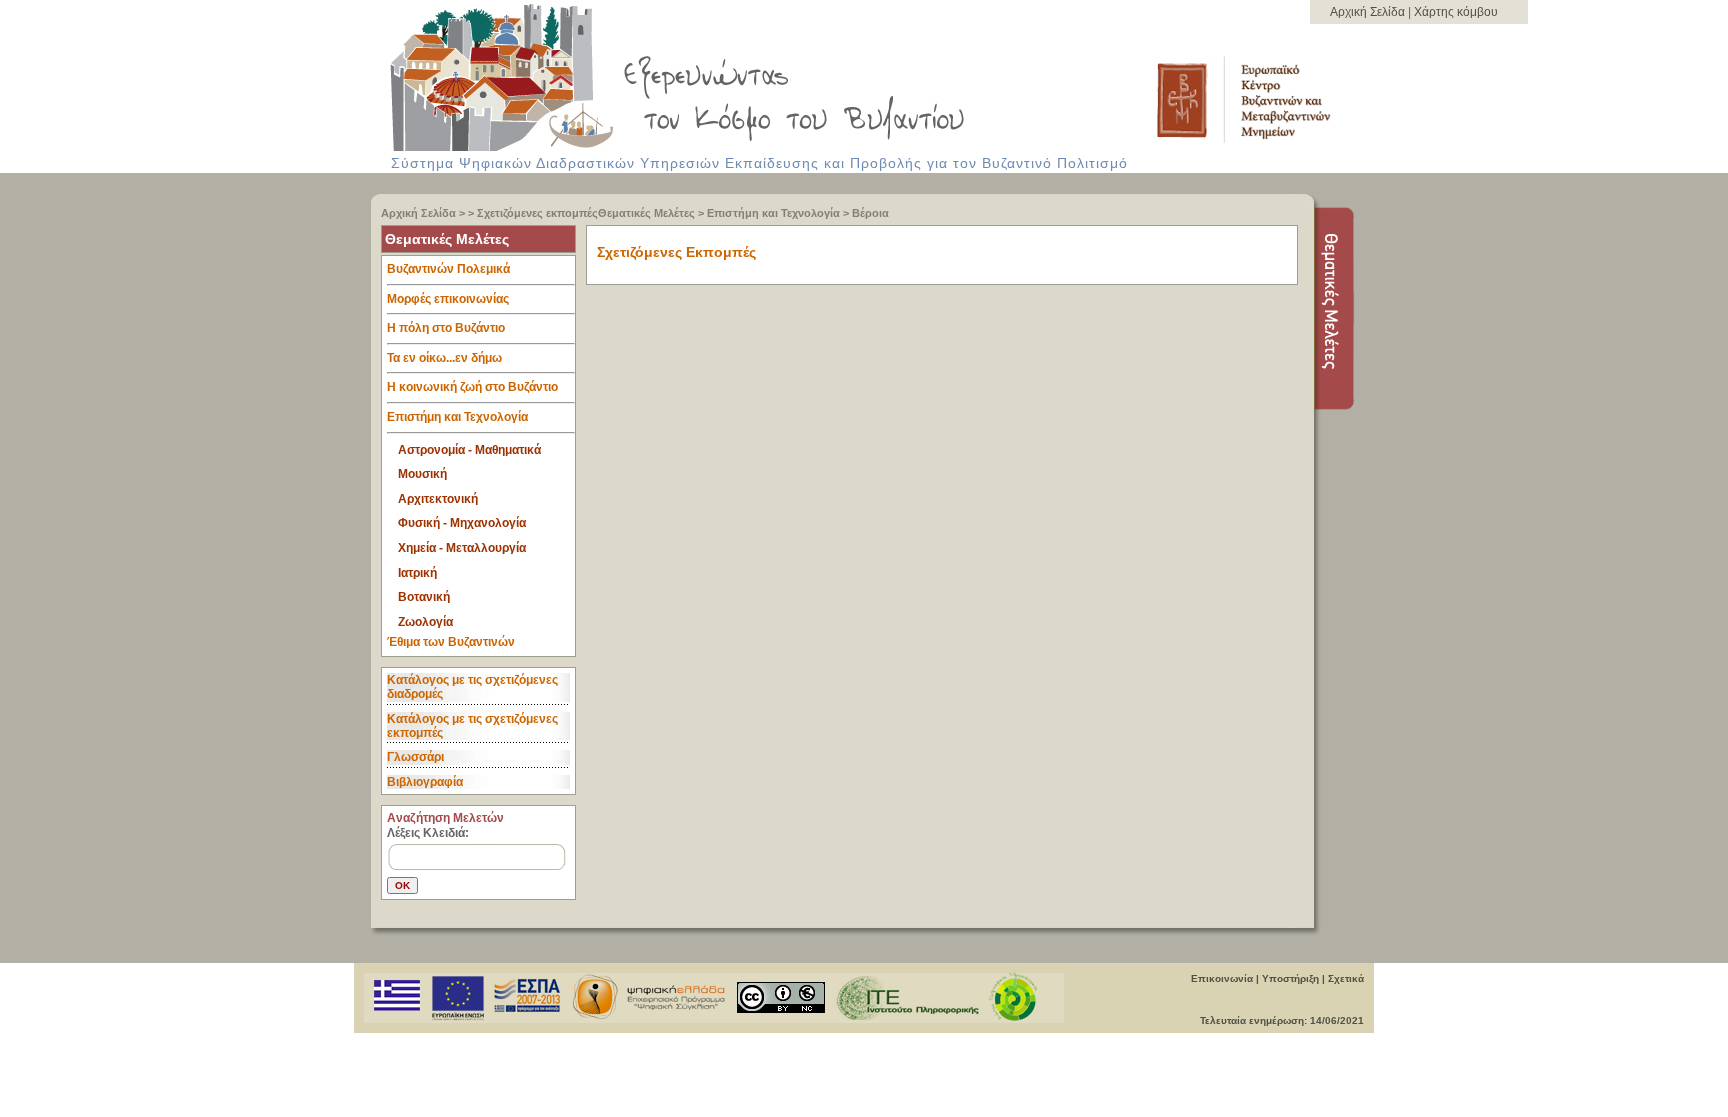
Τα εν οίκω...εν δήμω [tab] (444, 358)
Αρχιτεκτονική (438, 499)
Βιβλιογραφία (425, 782)
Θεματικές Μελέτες (646, 213)
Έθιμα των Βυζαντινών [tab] (451, 642)
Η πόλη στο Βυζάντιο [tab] (446, 328)
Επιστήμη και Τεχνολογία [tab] (457, 417)
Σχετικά (1346, 978)
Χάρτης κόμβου (1456, 12)
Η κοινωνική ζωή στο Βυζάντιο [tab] (472, 387)
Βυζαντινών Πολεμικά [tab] (448, 269)
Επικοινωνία (1222, 978)
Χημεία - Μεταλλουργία (462, 548)
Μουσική (422, 474)
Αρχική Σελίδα (1369, 12)
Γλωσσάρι (415, 757)
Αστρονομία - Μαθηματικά (469, 450)
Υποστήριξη (1290, 978)
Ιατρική (417, 573)
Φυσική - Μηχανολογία (462, 523)
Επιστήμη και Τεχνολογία (773, 213)
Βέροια (870, 213)
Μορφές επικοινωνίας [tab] (448, 299)
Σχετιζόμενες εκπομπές (537, 213)
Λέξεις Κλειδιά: (428, 833)
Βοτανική (424, 597)
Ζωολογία (425, 622)
